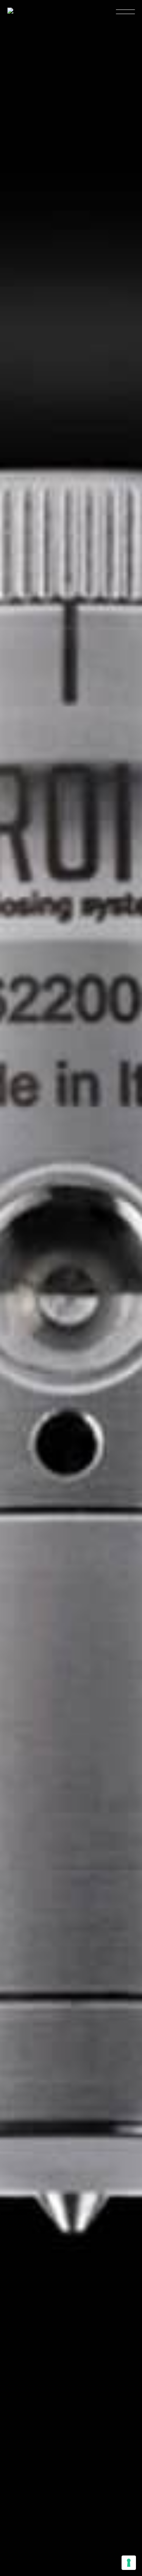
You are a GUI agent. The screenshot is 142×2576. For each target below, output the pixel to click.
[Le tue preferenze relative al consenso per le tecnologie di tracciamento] (129, 2563)
